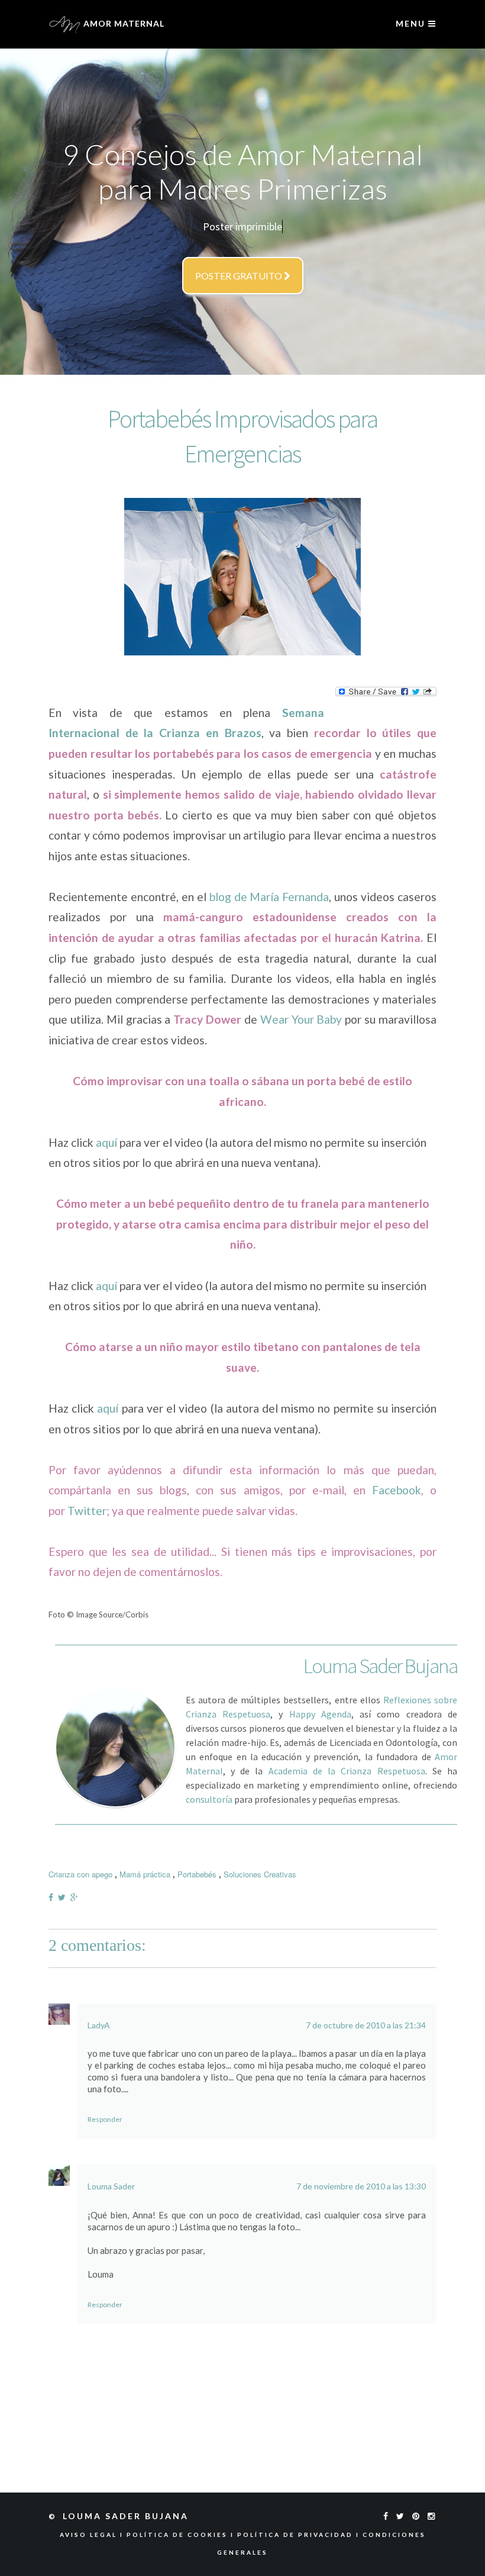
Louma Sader (111, 2186)
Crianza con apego (80, 1874)
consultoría (209, 1799)
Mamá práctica (145, 1874)
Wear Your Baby (301, 1019)
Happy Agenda (320, 1714)
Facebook (397, 1490)
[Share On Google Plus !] (77, 1897)
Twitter (87, 1511)
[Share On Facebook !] (53, 1897)
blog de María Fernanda (269, 897)
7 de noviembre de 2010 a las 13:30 (361, 2186)
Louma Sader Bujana (127, 2516)
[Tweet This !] (64, 1897)
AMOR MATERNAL (123, 23)
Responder (105, 2119)
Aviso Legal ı (93, 2535)
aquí (106, 1142)
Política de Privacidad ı (300, 2535)
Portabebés (197, 1874)
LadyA (99, 2025)
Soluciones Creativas (260, 1874)
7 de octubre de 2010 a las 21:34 (366, 2025)
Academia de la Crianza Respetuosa (347, 1771)
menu (412, 23)
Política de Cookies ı (182, 2535)
